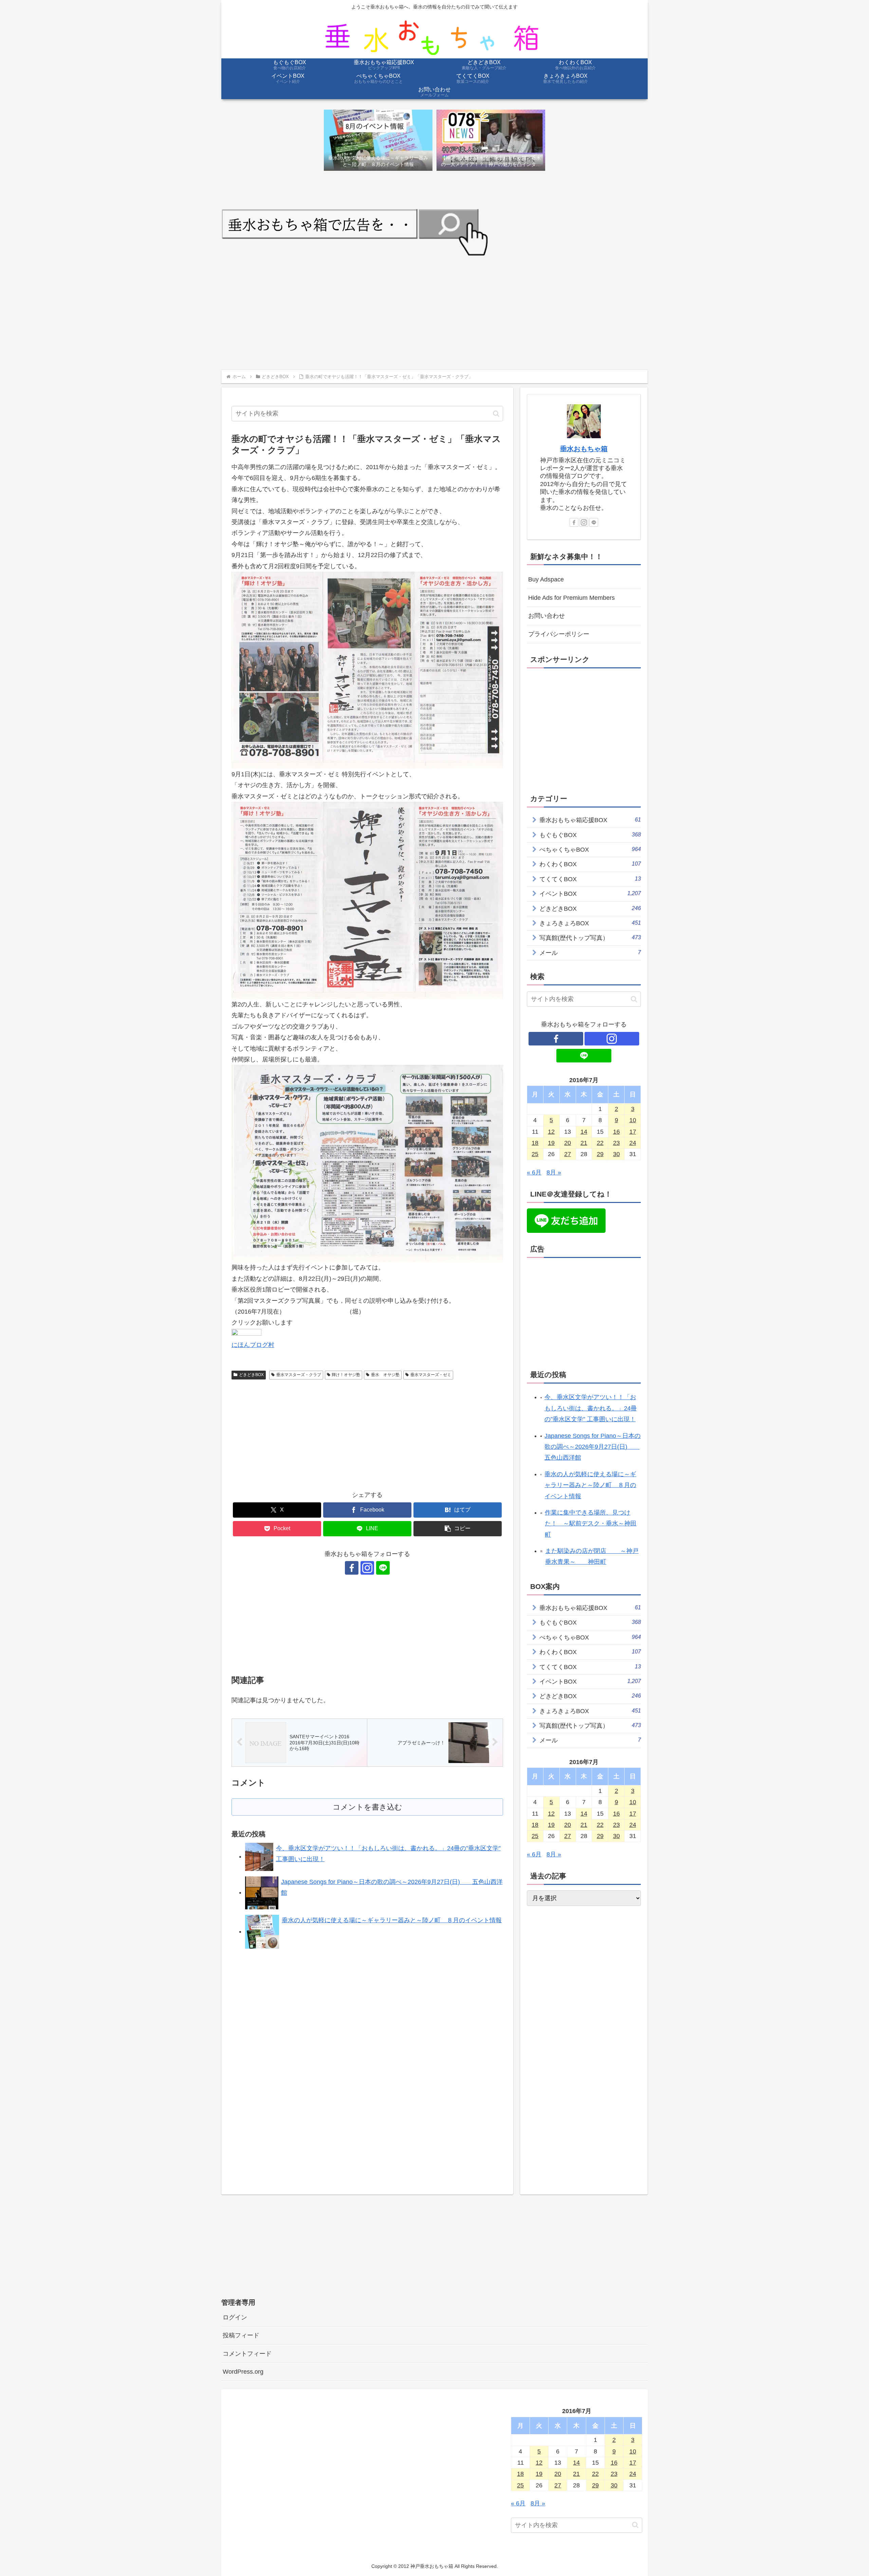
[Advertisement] (425, 312)
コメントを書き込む (367, 1807)
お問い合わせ (547, 616)
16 (616, 1132)
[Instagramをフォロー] (367, 1568)
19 (551, 1143)
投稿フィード (241, 2335)
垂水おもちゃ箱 (584, 449)
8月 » (554, 1172)
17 (633, 1132)
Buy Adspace (546, 579)
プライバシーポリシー (559, 634)
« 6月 (534, 1172)
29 (600, 1154)
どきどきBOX (251, 1375)
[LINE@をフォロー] (383, 1568)
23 (616, 1143)
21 (584, 1143)
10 (633, 1120)
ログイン (235, 2317)
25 (535, 1154)
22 (600, 1143)
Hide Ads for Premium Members (571, 598)
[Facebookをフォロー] (352, 1568)
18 (535, 1143)
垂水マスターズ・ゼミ (431, 1375)
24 (633, 1143)
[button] (496, 414)
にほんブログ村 (253, 1345)
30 (616, 1154)
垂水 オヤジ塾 (385, 1375)
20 (568, 1143)
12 (551, 1132)
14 (584, 1132)
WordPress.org (243, 2372)
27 (568, 1154)
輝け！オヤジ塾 (346, 1375)
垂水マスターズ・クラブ (299, 1375)
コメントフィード (247, 2354)
